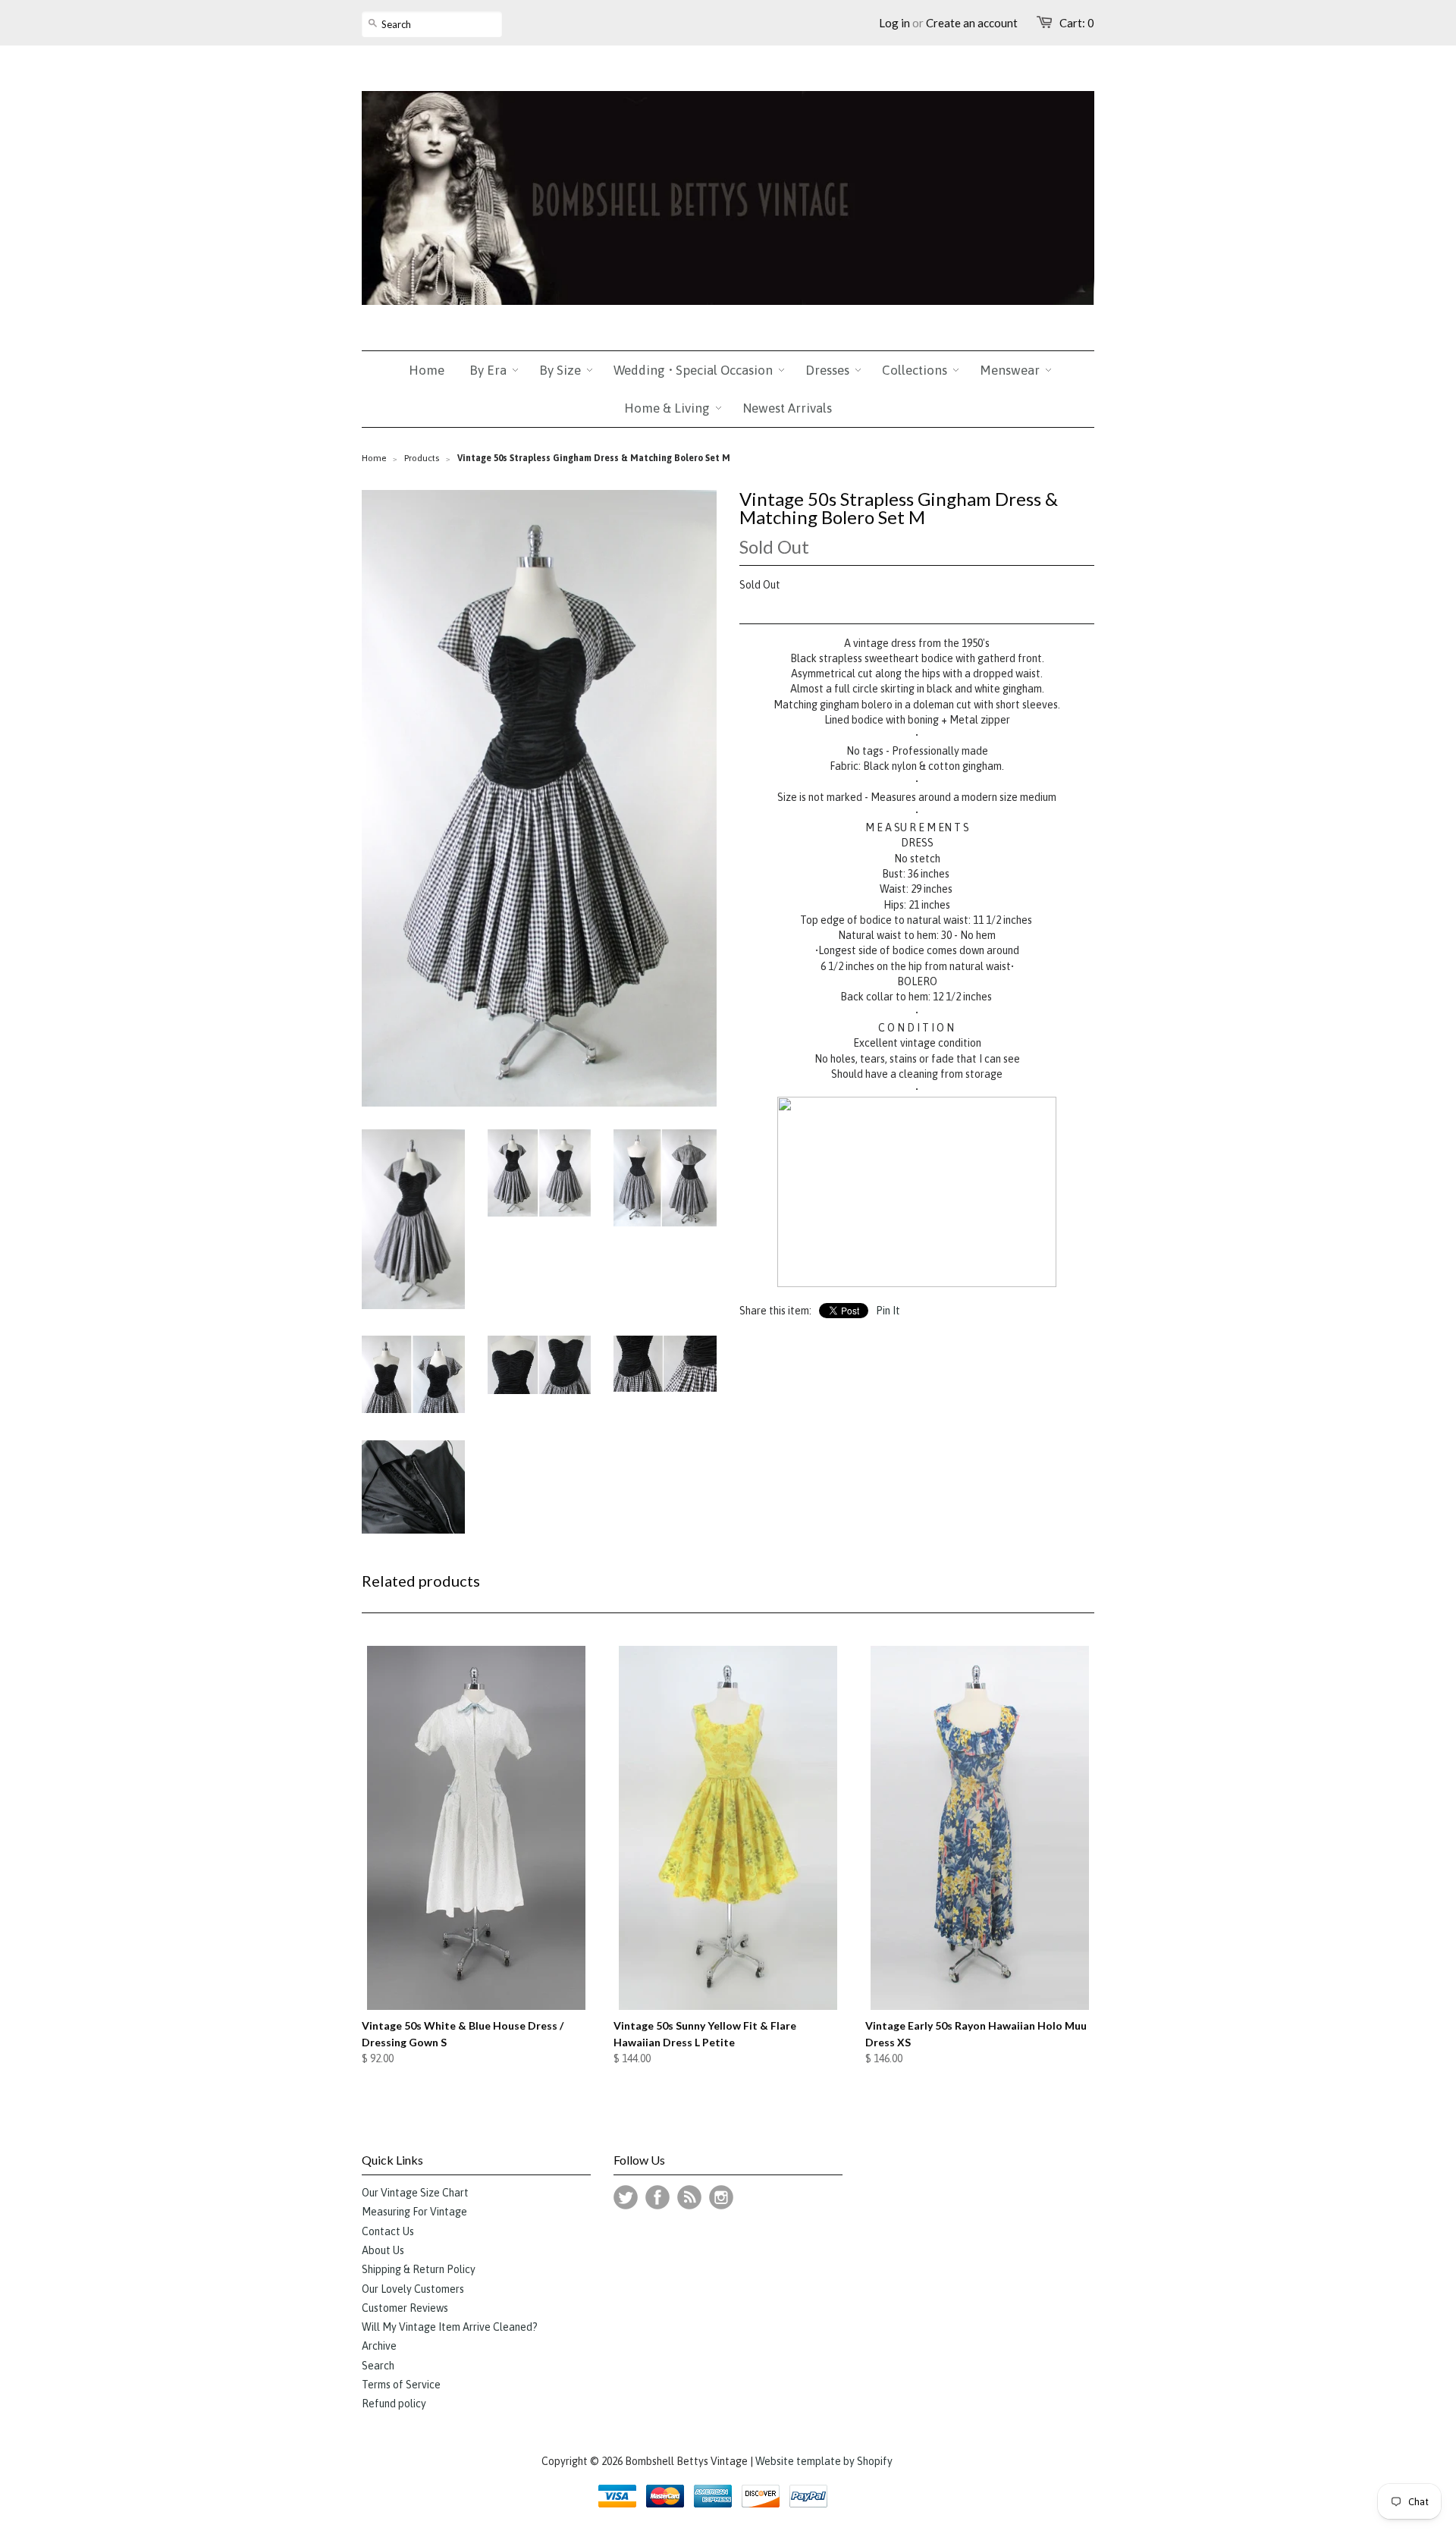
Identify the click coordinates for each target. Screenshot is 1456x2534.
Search (378, 2366)
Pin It (888, 1311)
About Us (383, 2250)
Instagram (721, 2197)
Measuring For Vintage (414, 2212)
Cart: (1077, 23)
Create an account (972, 23)
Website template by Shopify (824, 2461)
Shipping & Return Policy (419, 2269)
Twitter (626, 2197)
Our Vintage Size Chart (415, 2193)
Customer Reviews (405, 2308)
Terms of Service (401, 2385)
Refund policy (394, 2404)
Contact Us (388, 2231)
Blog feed (689, 2197)
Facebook (657, 2197)
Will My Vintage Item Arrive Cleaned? (450, 2327)
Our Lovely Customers (413, 2289)
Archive (379, 2346)
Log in (894, 23)
